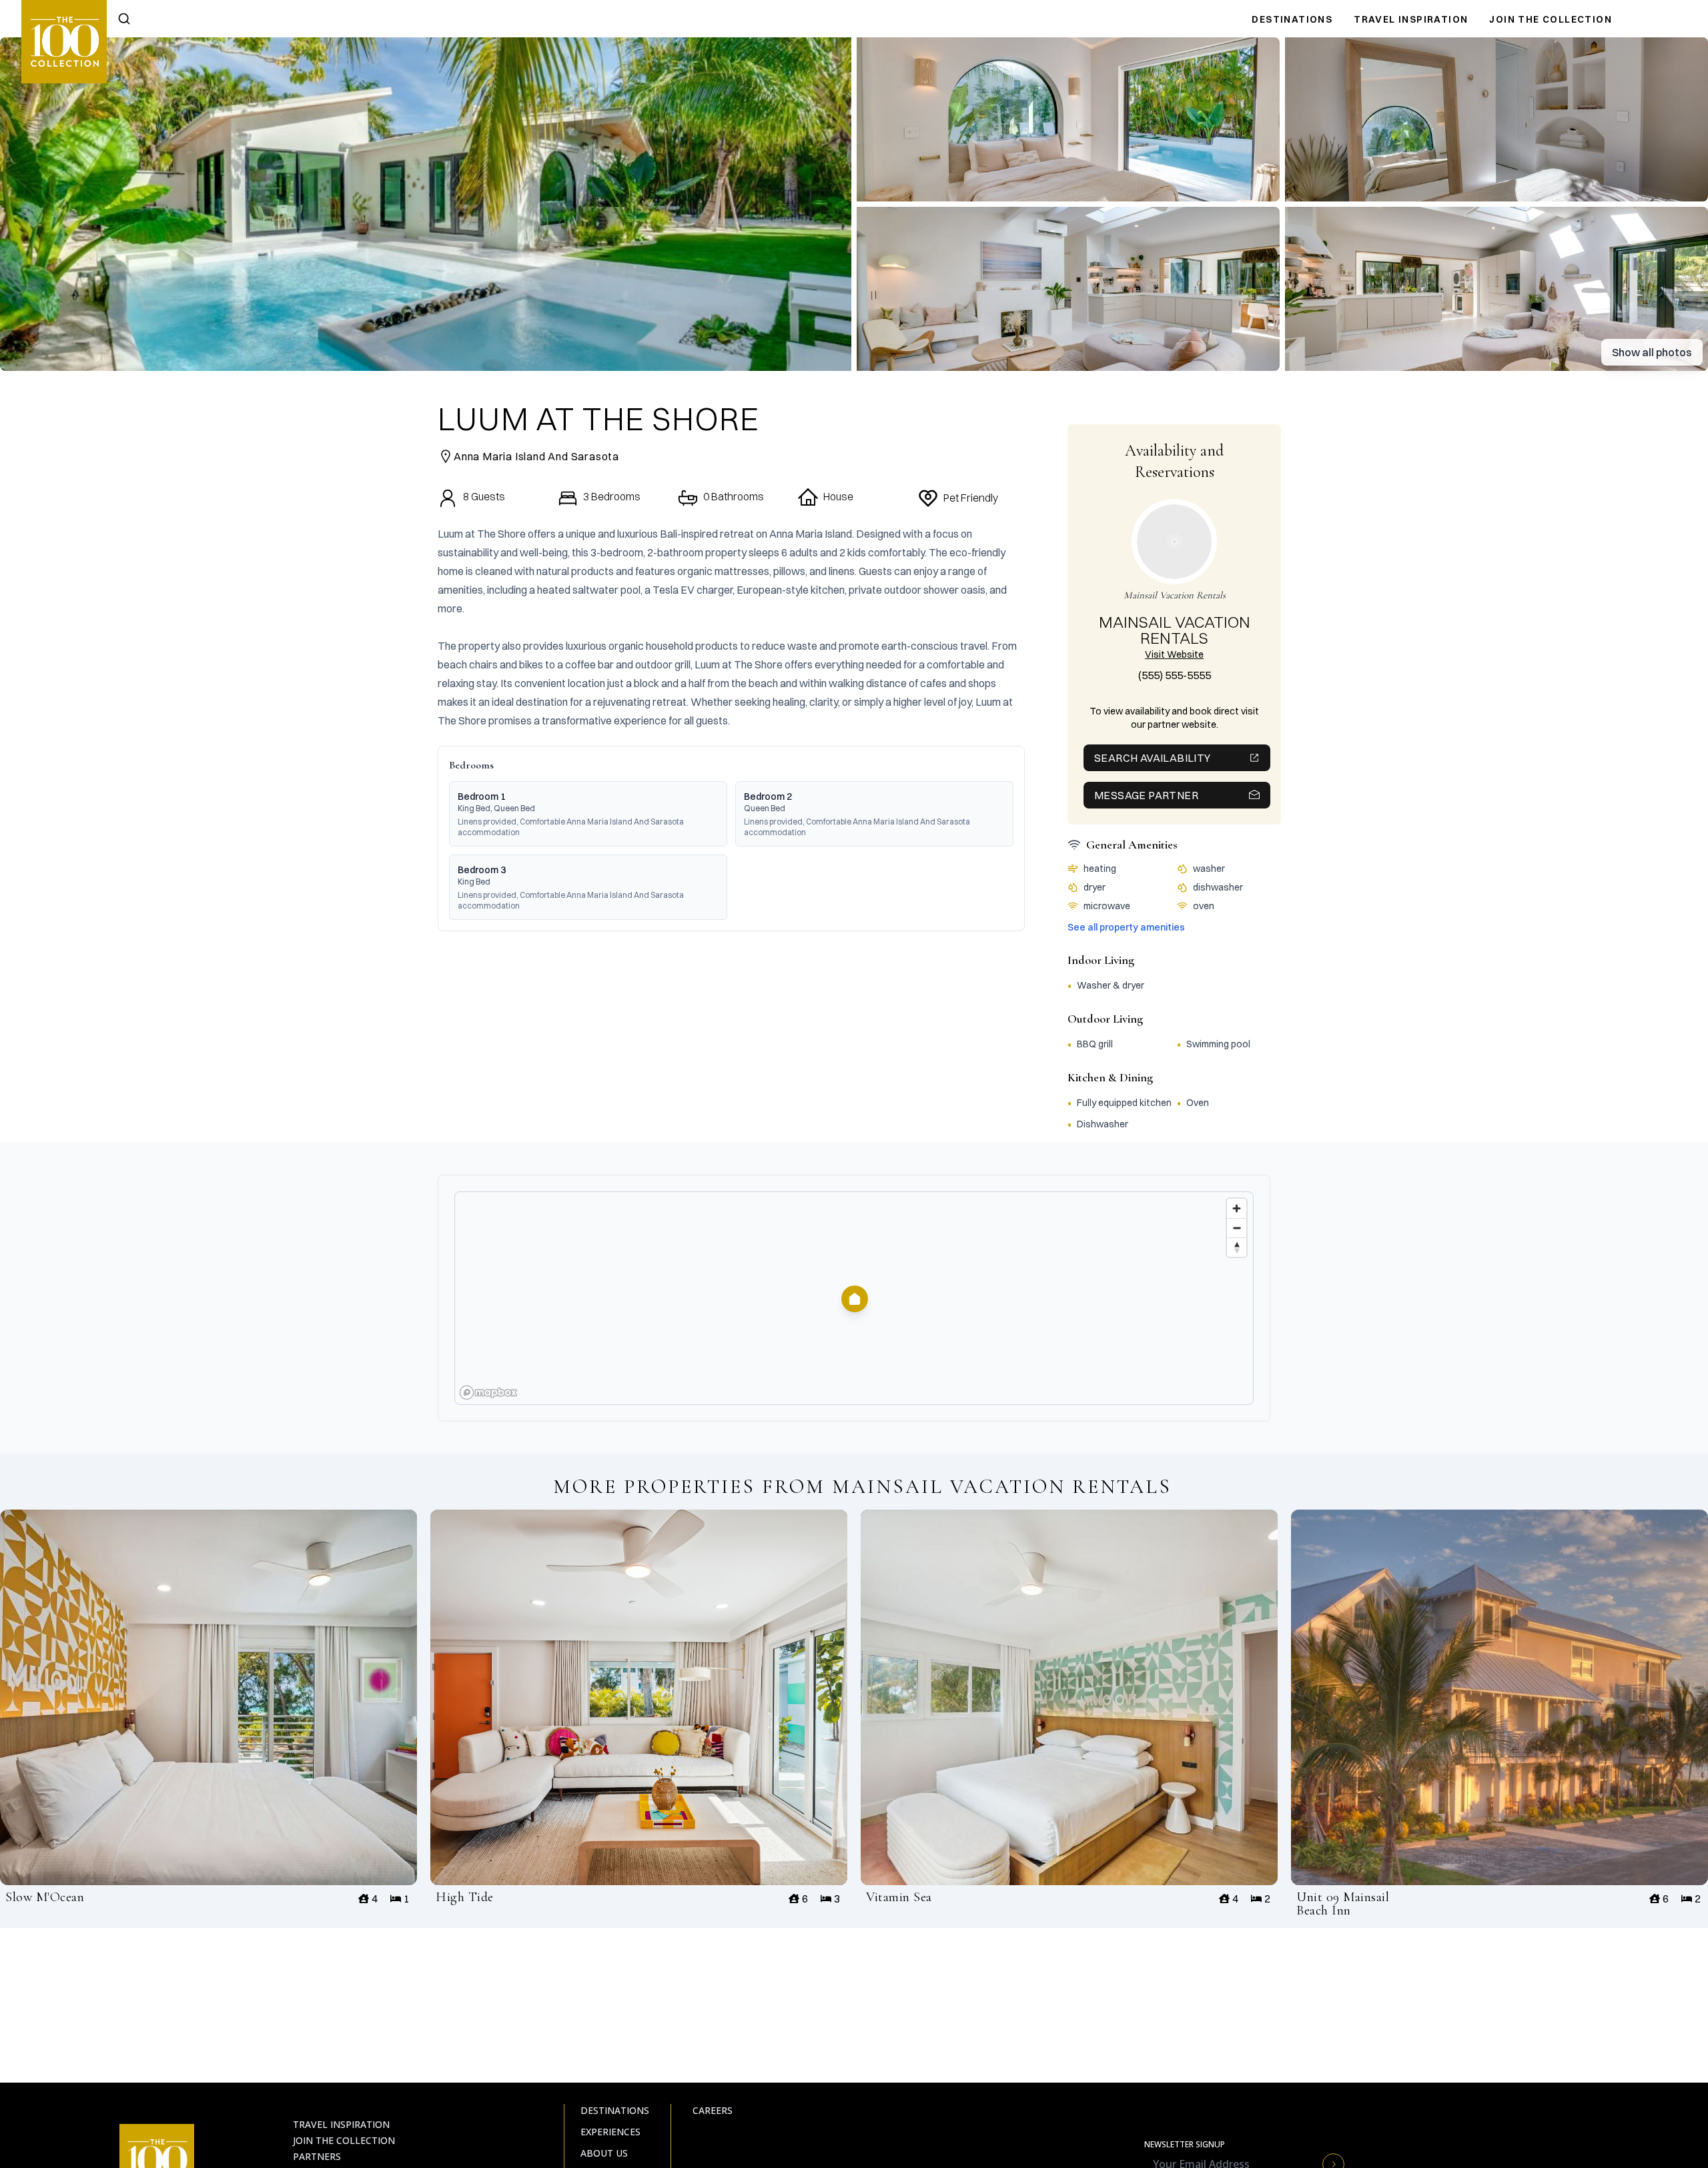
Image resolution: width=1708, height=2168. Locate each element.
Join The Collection (1551, 19)
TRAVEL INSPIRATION (1411, 19)
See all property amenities (1126, 927)
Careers (713, 2110)
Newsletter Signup (1185, 2145)
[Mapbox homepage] (488, 1393)
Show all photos (1652, 352)
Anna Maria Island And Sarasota (536, 456)
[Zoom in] (1237, 1208)
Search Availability (1153, 758)
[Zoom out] (1237, 1228)
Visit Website (1174, 654)
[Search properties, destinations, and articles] (124, 19)
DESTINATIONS (1292, 19)
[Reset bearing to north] (1237, 1247)
